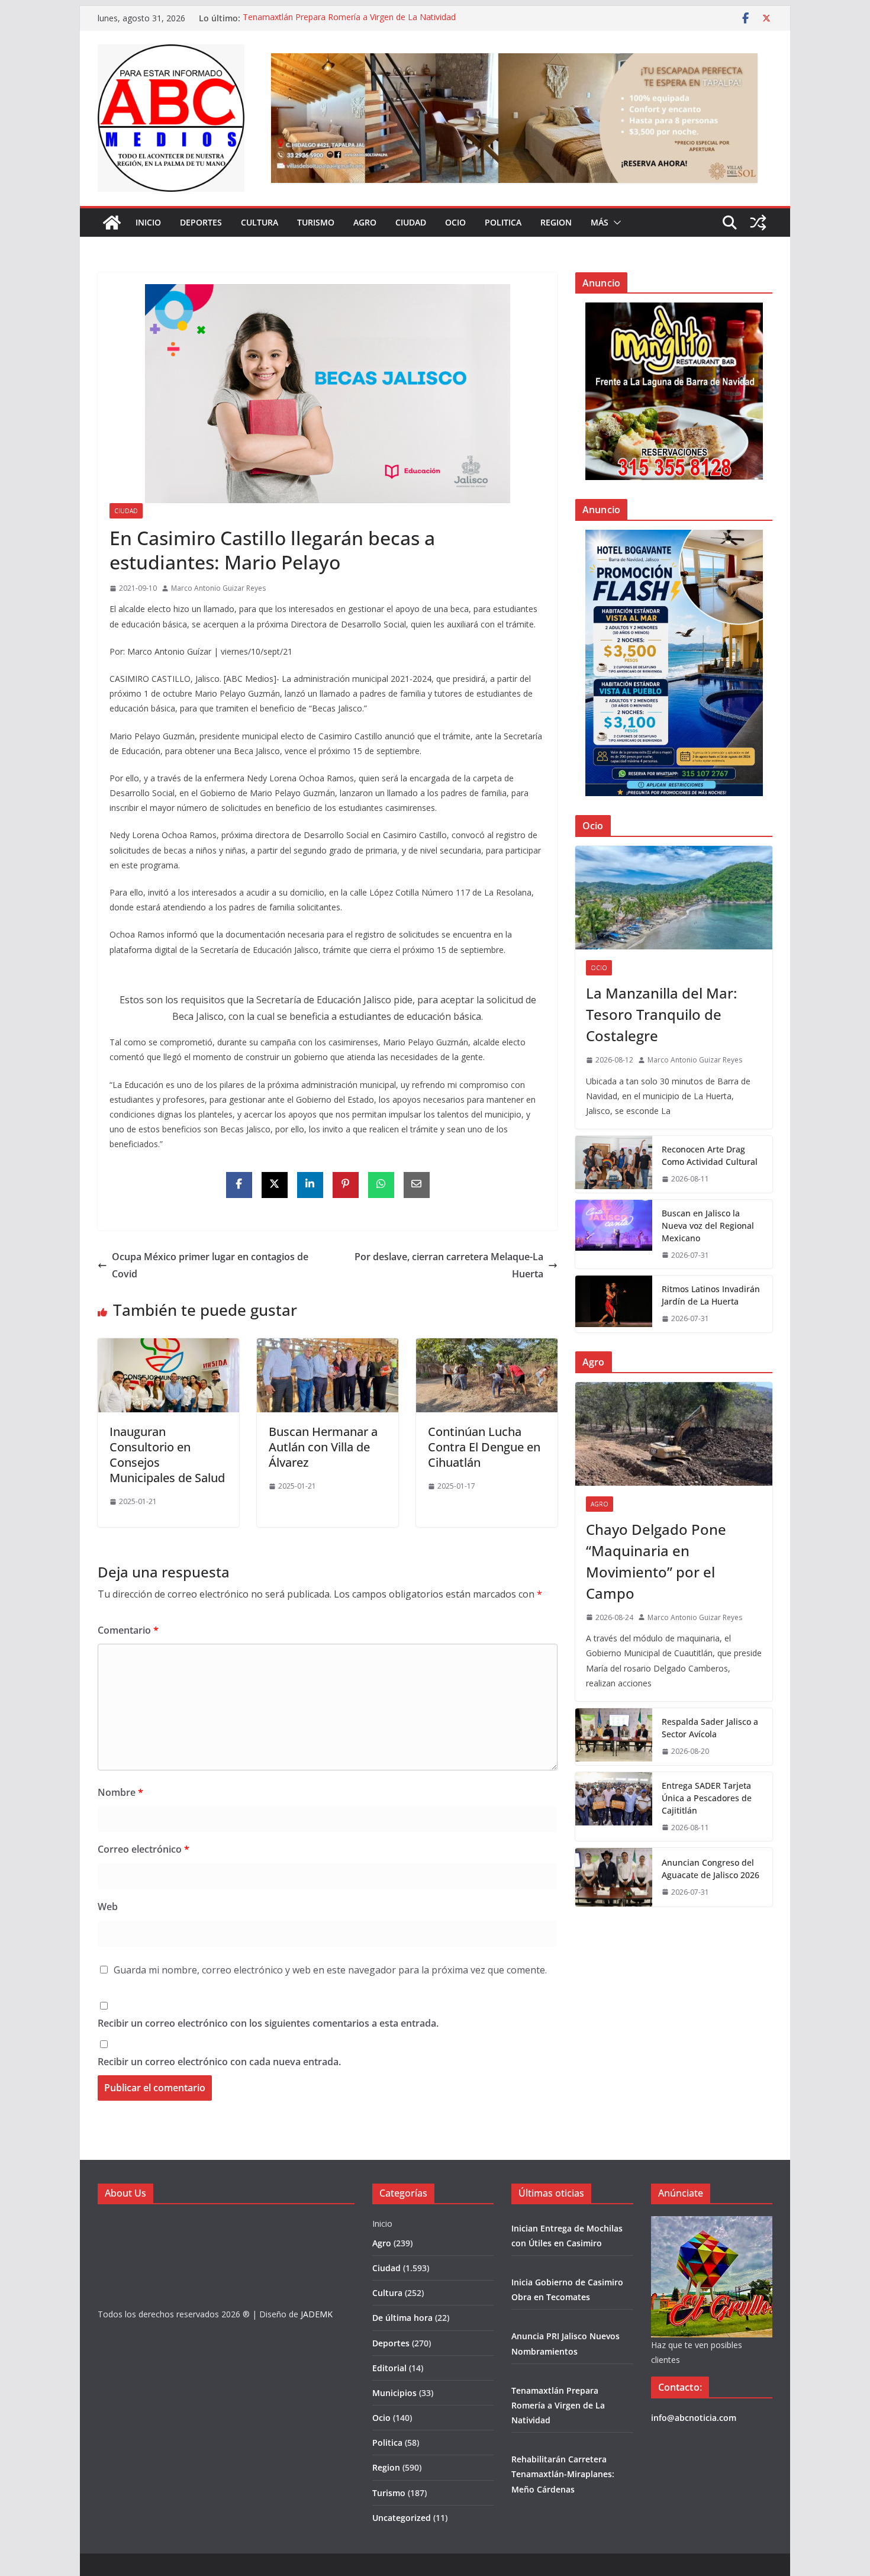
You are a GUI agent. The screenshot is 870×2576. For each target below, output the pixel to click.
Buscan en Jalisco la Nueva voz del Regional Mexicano (708, 1226)
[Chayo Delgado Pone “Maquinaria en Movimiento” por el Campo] (674, 1434)
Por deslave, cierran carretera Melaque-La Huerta (449, 1265)
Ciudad (411, 222)
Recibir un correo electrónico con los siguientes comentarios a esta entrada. (268, 2023)
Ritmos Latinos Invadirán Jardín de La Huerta (711, 1295)
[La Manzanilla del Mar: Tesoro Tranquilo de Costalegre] (674, 898)
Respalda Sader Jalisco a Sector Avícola (710, 1728)
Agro (365, 222)
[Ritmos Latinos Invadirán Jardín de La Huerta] (614, 1304)
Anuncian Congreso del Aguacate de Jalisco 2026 (710, 1869)
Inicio (148, 222)
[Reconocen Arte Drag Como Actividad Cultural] (614, 1164)
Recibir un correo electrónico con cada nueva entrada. (219, 2062)
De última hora (402, 2318)
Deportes (201, 222)
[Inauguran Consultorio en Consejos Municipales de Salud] (168, 1347)
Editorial (389, 2368)
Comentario (128, 1630)
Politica (503, 222)
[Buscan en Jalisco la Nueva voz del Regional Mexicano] (614, 1234)
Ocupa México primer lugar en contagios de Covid (210, 1265)
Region (556, 222)
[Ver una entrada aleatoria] (758, 223)
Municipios (394, 2393)
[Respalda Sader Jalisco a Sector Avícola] (614, 1737)
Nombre (120, 1792)
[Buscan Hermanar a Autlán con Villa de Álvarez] (328, 1347)
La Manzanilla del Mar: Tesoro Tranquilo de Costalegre (661, 1014)
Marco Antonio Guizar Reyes (218, 588)
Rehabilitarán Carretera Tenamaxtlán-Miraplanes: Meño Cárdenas (563, 2474)
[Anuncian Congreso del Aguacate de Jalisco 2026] (614, 1877)
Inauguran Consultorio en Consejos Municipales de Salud (167, 1455)
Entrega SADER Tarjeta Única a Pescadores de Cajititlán (707, 1798)
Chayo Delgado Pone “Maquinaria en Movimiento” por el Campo (656, 1561)
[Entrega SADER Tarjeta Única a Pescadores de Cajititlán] (614, 1807)
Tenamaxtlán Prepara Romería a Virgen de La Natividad (349, 18)
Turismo (316, 222)
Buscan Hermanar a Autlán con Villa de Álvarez (323, 1447)
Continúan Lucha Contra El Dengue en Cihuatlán (484, 1447)
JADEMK (317, 2314)
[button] (615, 223)
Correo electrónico (144, 1849)
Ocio (455, 222)
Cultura (260, 222)
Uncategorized (402, 2518)
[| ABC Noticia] (112, 223)
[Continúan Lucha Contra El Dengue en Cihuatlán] (487, 1347)
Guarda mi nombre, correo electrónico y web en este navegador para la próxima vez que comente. (330, 1970)
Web (108, 1907)
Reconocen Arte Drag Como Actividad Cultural (710, 1155)
